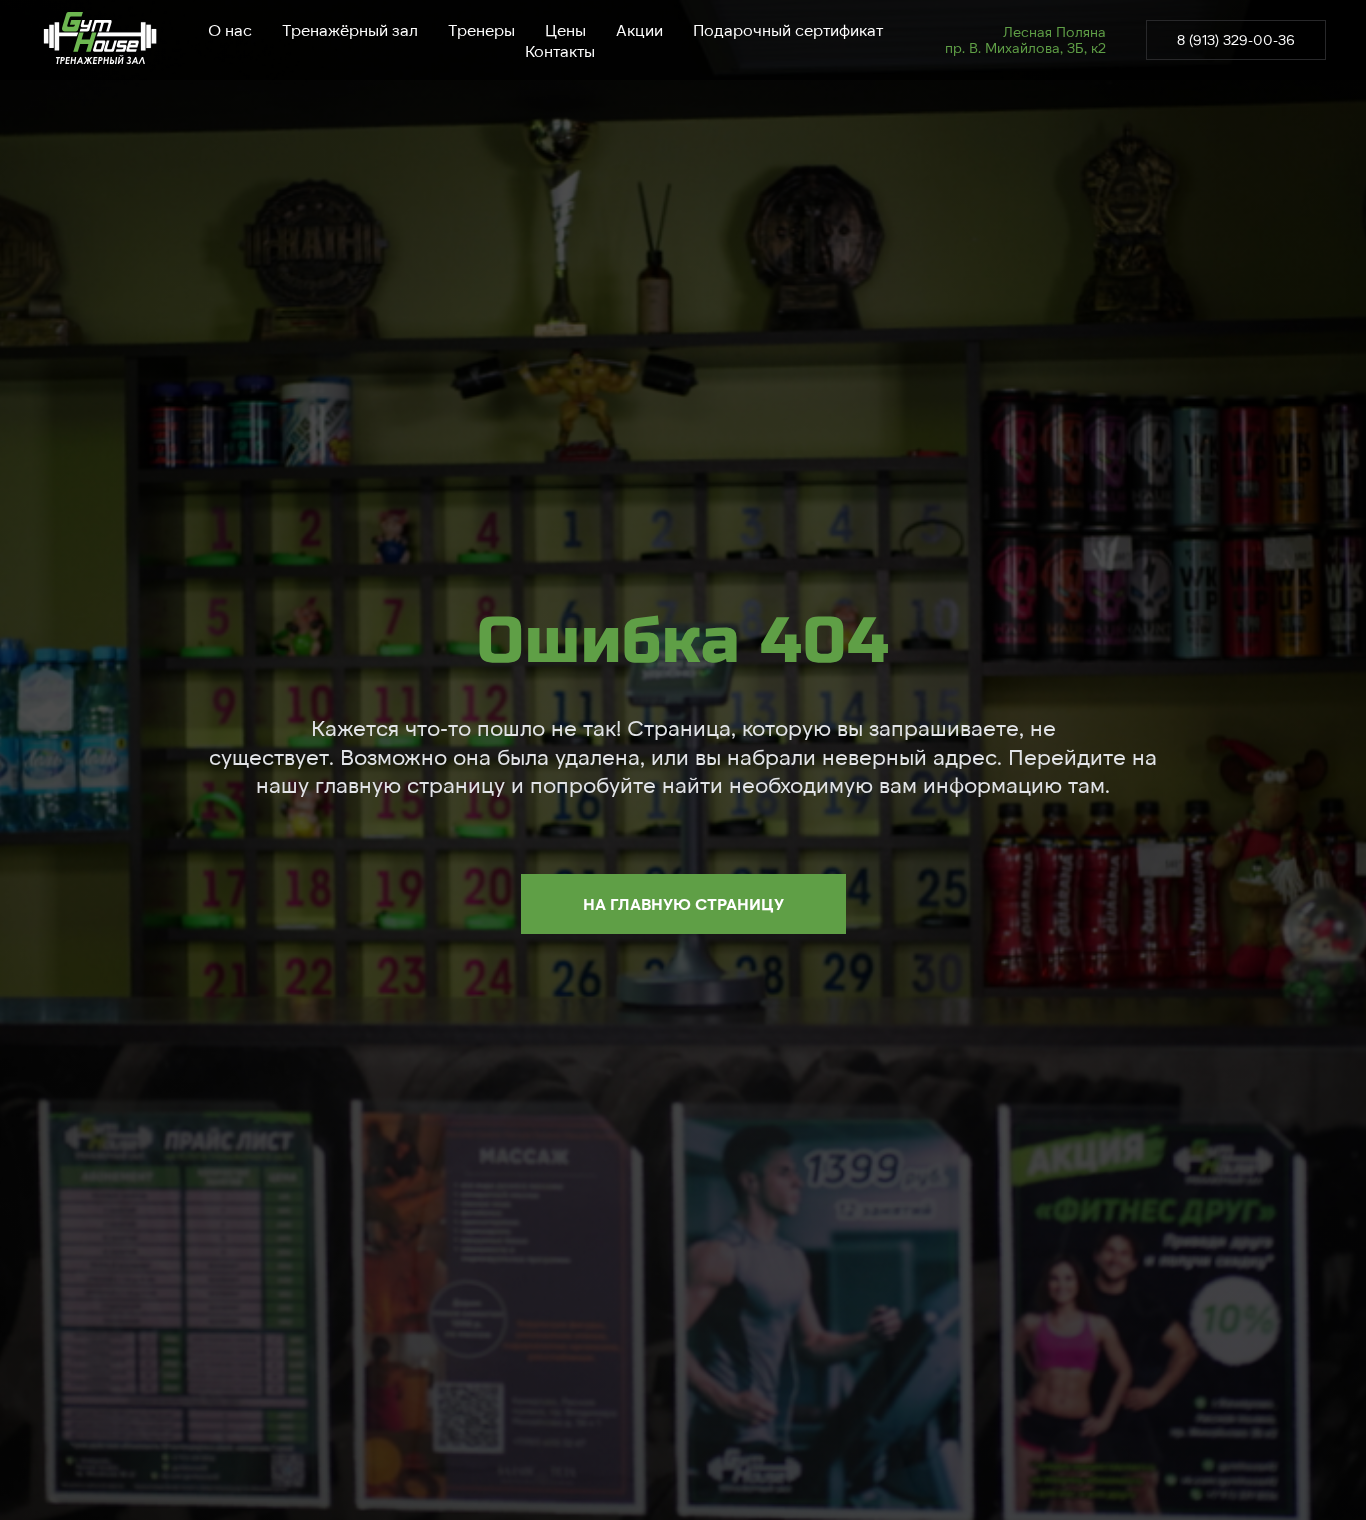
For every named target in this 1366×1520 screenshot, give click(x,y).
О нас (230, 29)
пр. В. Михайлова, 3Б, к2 (1025, 47)
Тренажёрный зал (350, 29)
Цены (565, 29)
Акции (639, 29)
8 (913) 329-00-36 (1236, 39)
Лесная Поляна (1054, 31)
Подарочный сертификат (788, 29)
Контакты (560, 50)
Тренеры (481, 29)
